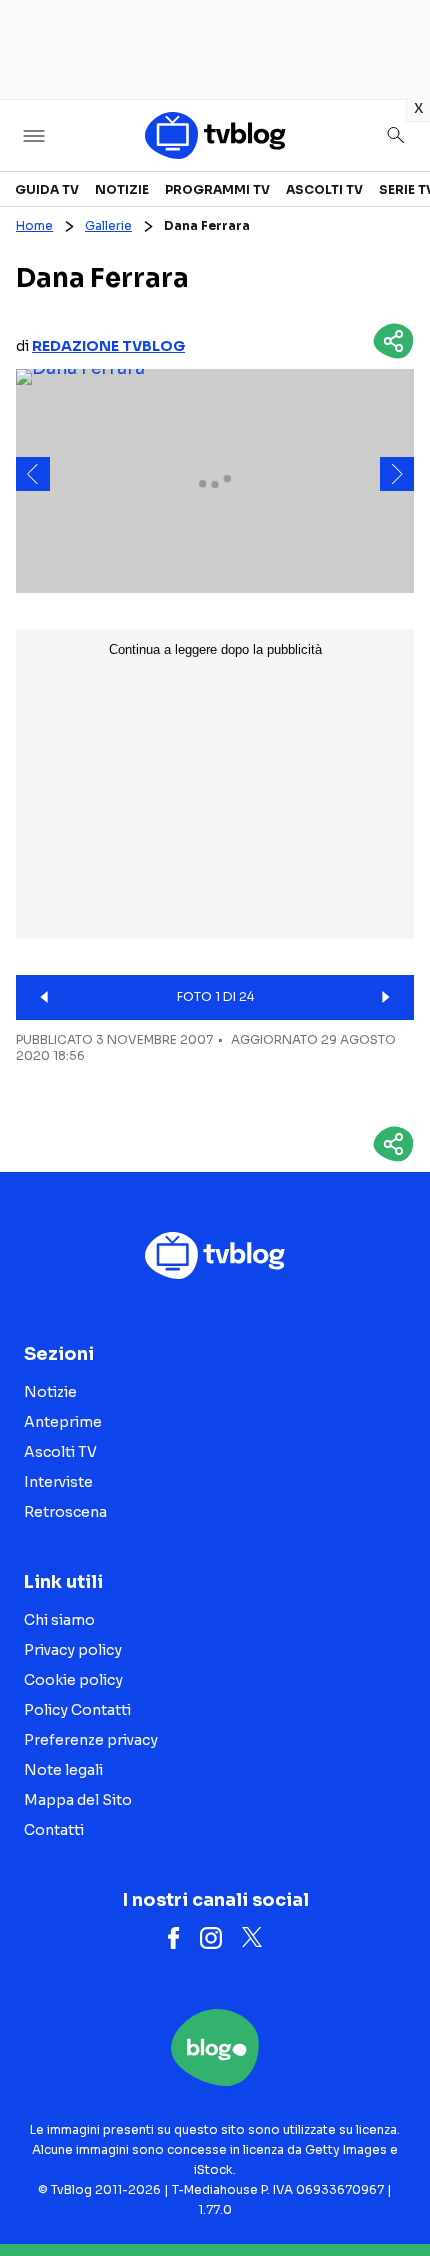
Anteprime (63, 1422)
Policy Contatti (77, 1710)
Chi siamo (59, 1620)
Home (34, 225)
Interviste (58, 1482)
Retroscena (65, 1512)
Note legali (63, 1770)
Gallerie (108, 225)
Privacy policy (73, 1650)
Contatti (54, 1830)
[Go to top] (390, 2190)
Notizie (122, 189)
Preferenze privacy (91, 1740)
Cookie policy (73, 1680)
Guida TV (47, 189)
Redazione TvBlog (108, 346)
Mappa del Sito (78, 1800)
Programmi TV (217, 189)
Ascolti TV (324, 189)
